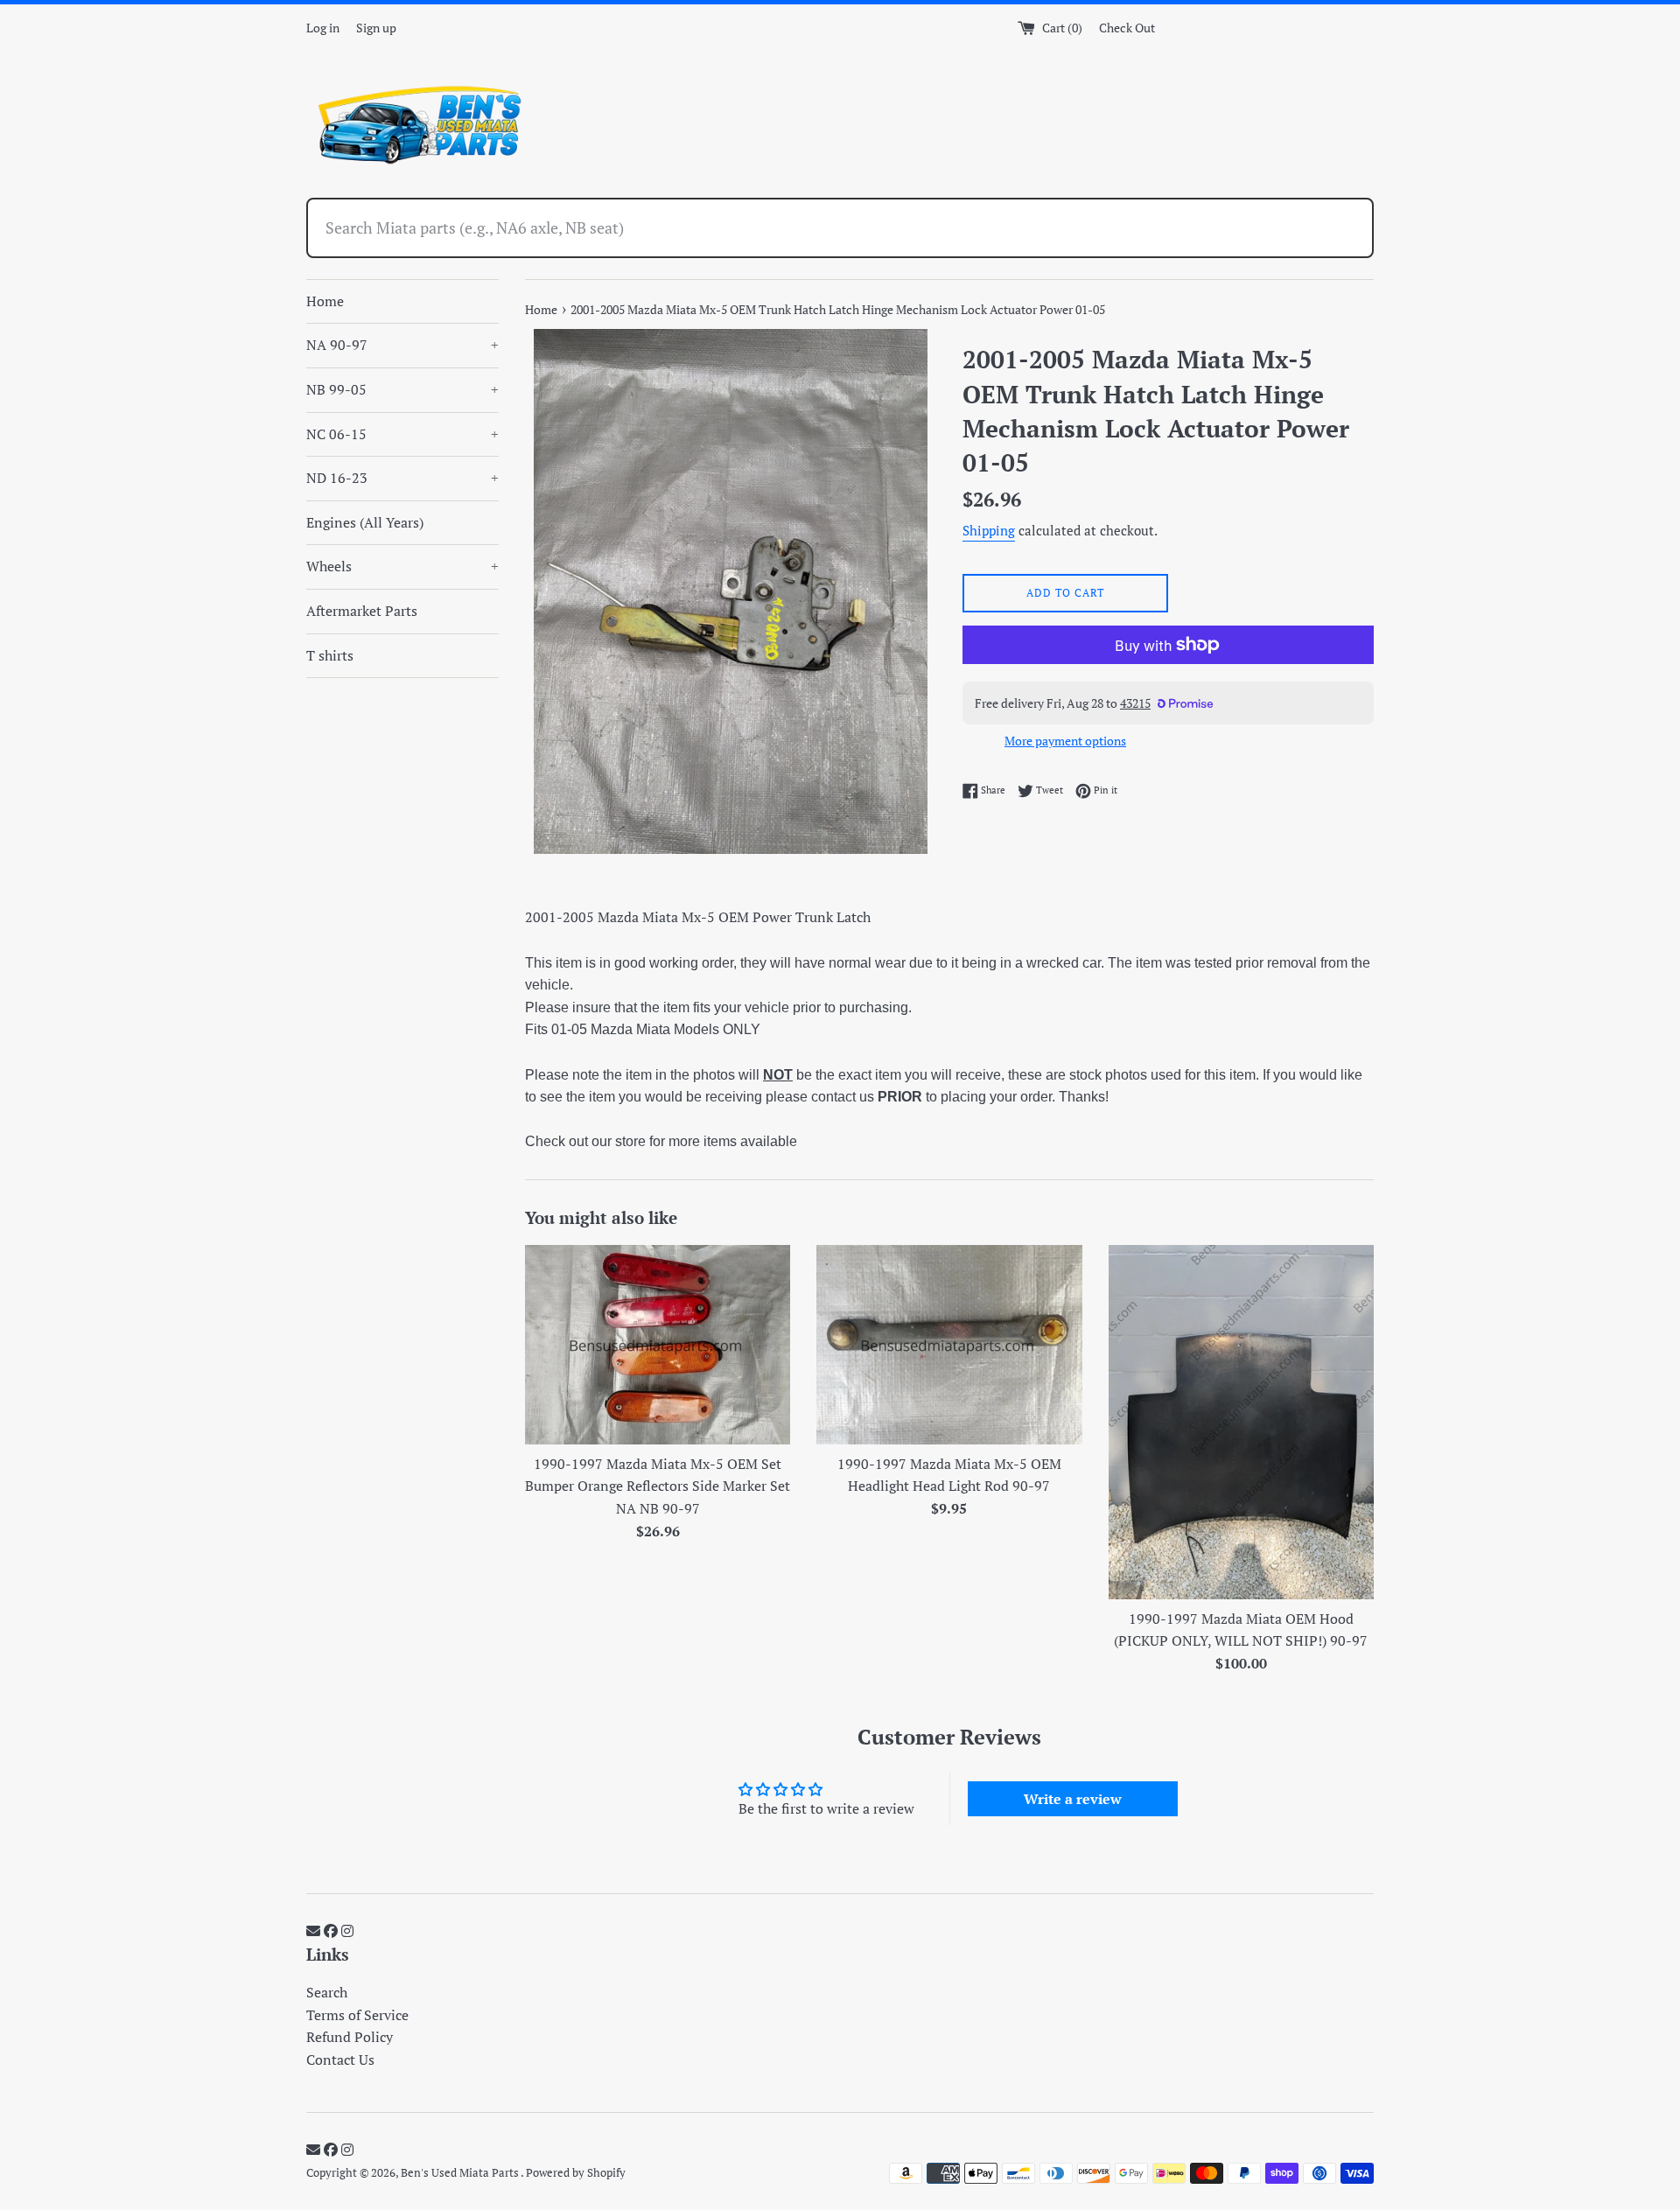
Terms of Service (357, 2015)
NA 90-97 (402, 345)
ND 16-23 (402, 478)
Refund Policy (350, 2037)
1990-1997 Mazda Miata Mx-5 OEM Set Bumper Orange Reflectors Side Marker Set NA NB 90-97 (658, 1486)
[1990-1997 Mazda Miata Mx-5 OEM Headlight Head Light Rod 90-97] (949, 1344)
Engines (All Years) (365, 522)
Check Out (1127, 28)
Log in (323, 28)
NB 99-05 (402, 389)
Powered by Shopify (576, 2173)
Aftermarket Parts (362, 611)
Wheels (402, 566)
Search (327, 1992)
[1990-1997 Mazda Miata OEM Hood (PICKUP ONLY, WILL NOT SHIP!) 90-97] (1241, 1422)
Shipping (989, 530)
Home (325, 301)
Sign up (376, 28)
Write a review (1073, 1799)
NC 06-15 (402, 434)
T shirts (330, 655)
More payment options (1065, 741)
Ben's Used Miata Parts (461, 2173)
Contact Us (340, 2060)
